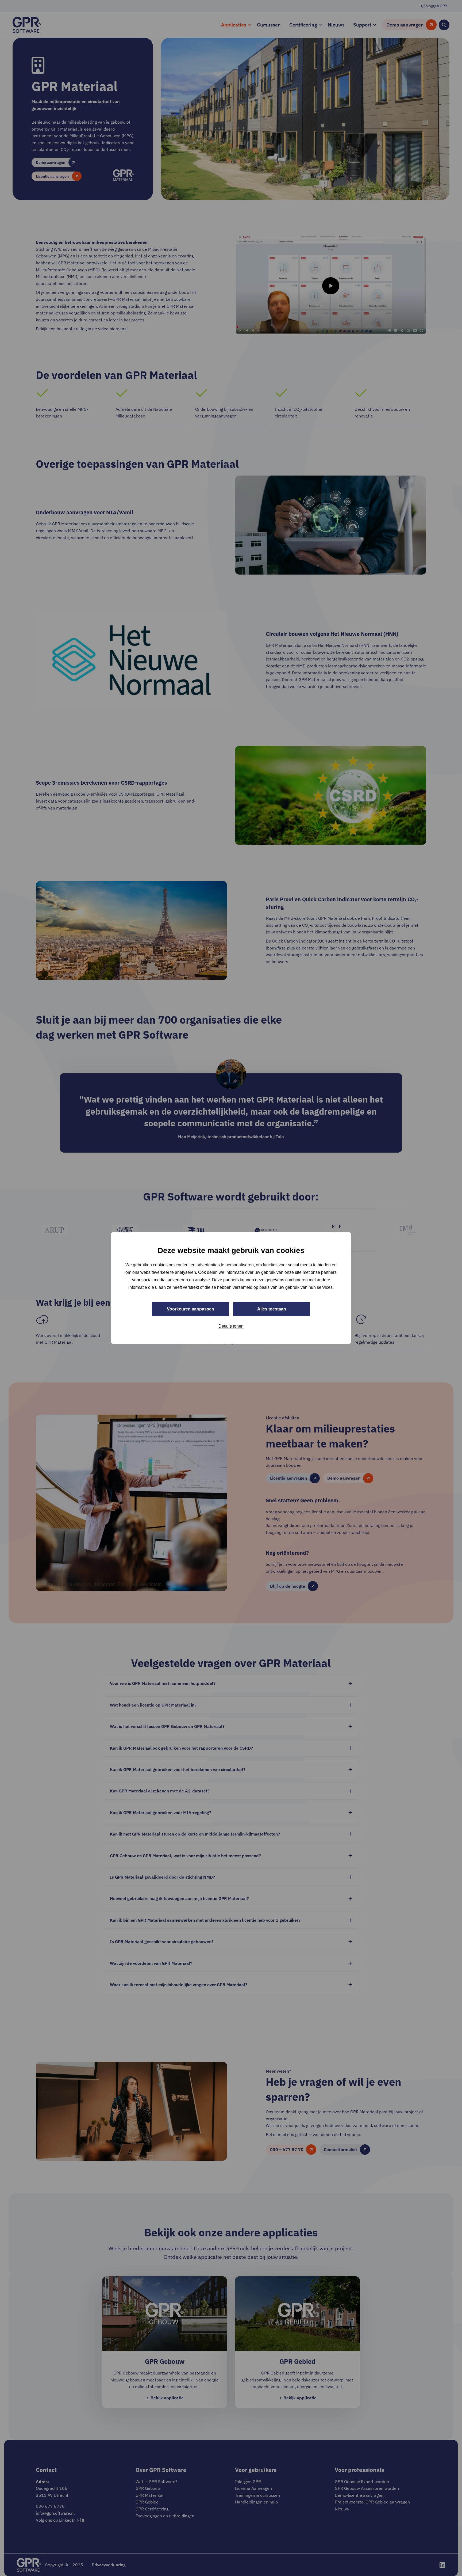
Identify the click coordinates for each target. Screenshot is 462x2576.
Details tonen (231, 1326)
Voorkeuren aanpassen (190, 1309)
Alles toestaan (272, 1309)
